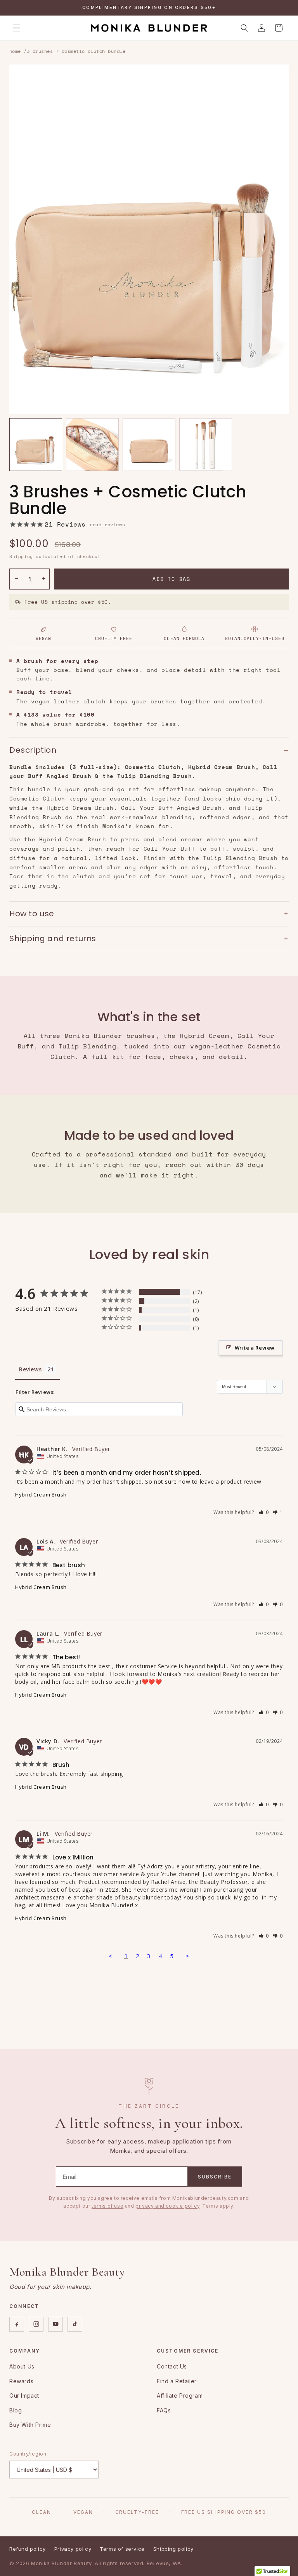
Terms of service (122, 2549)
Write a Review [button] (255, 1348)
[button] (16, 28)
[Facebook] (17, 2324)
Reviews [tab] (30, 1369)
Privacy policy (73, 2549)
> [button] (187, 1956)
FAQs (164, 2410)
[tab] (36, 445)
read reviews (107, 524)
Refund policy (28, 2549)
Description (149, 750)
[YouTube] (55, 2324)
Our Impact (24, 2395)
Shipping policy (173, 2549)
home (15, 51)
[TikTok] (75, 2324)
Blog (16, 2410)
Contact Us (172, 2366)
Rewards (21, 2381)
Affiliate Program (180, 2395)
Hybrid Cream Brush (41, 1495)
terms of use (107, 2206)
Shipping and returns (149, 938)
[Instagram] (36, 2324)
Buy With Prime (30, 2425)
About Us (22, 2366)
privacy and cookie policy (167, 2206)
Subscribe (215, 2177)
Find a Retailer (177, 2381)
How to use (149, 913)
